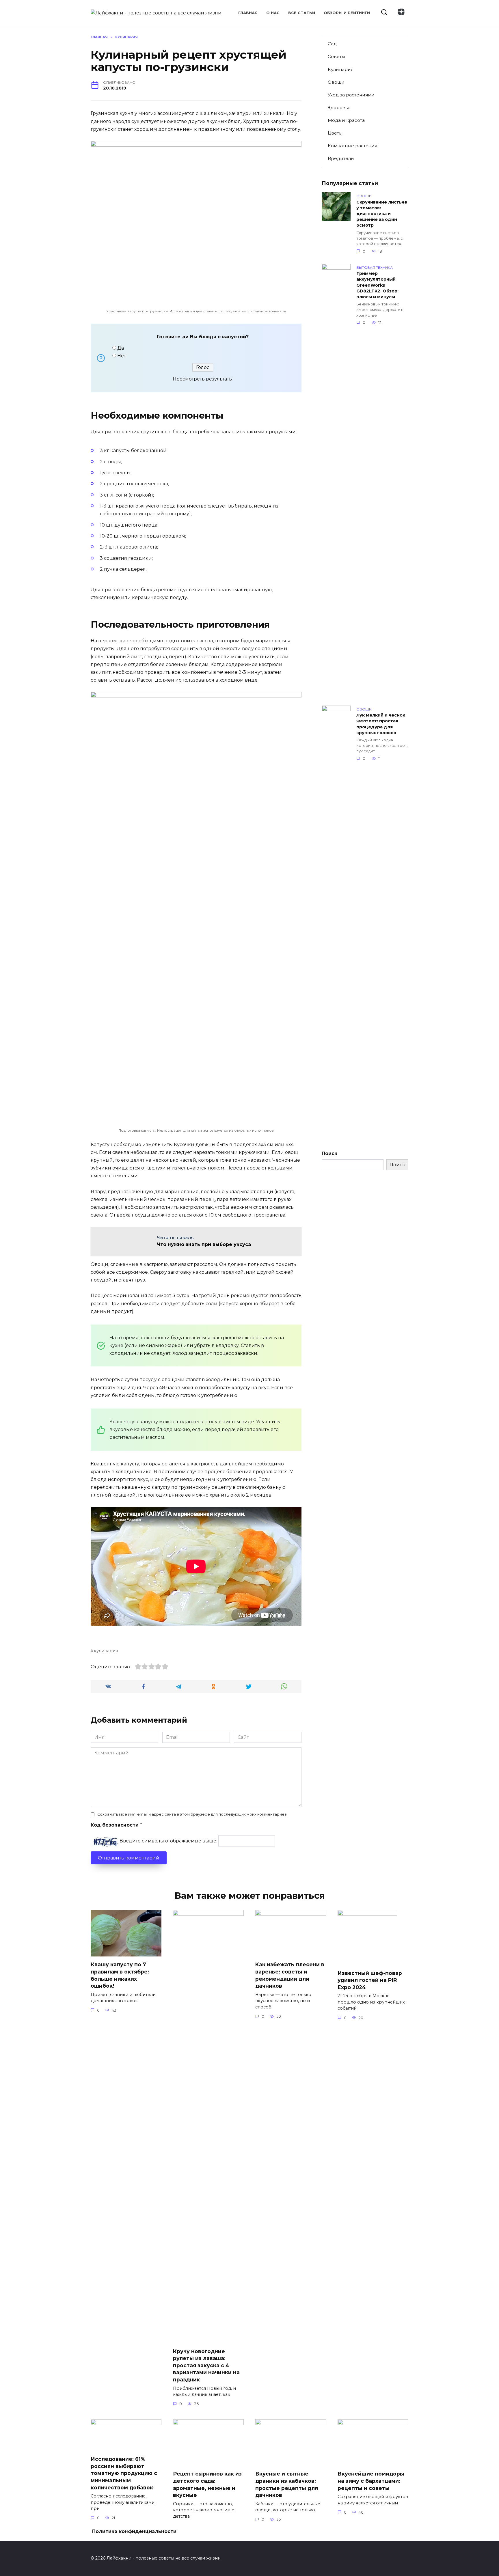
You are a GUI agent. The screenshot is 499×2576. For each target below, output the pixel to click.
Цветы (335, 133)
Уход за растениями (351, 95)
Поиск (329, 1153)
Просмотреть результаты (203, 379)
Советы (336, 56)
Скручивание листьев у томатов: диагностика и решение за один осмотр (382, 214)
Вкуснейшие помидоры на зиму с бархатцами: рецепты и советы (371, 2481)
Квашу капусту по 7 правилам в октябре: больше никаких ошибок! (120, 1975)
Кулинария (341, 69)
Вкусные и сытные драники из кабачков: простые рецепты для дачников (287, 2484)
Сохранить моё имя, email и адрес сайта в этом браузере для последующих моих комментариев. (192, 1814)
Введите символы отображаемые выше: (168, 1841)
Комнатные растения (352, 146)
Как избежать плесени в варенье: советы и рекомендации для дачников (290, 1975)
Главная (248, 13)
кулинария (106, 1651)
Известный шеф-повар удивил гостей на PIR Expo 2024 (370, 1980)
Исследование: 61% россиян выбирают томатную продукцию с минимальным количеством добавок (124, 2473)
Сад (332, 44)
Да (121, 348)
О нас (273, 13)
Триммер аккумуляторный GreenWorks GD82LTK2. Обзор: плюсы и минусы (377, 285)
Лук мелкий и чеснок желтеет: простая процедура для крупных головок (381, 724)
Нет (122, 356)
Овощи (336, 82)
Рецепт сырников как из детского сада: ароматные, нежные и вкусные (207, 2484)
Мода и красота (346, 120)
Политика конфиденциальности (134, 2531)
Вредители (341, 158)
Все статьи (302, 13)
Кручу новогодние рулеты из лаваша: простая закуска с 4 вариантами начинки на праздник (206, 2365)
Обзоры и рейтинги (347, 13)
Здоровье (339, 108)
